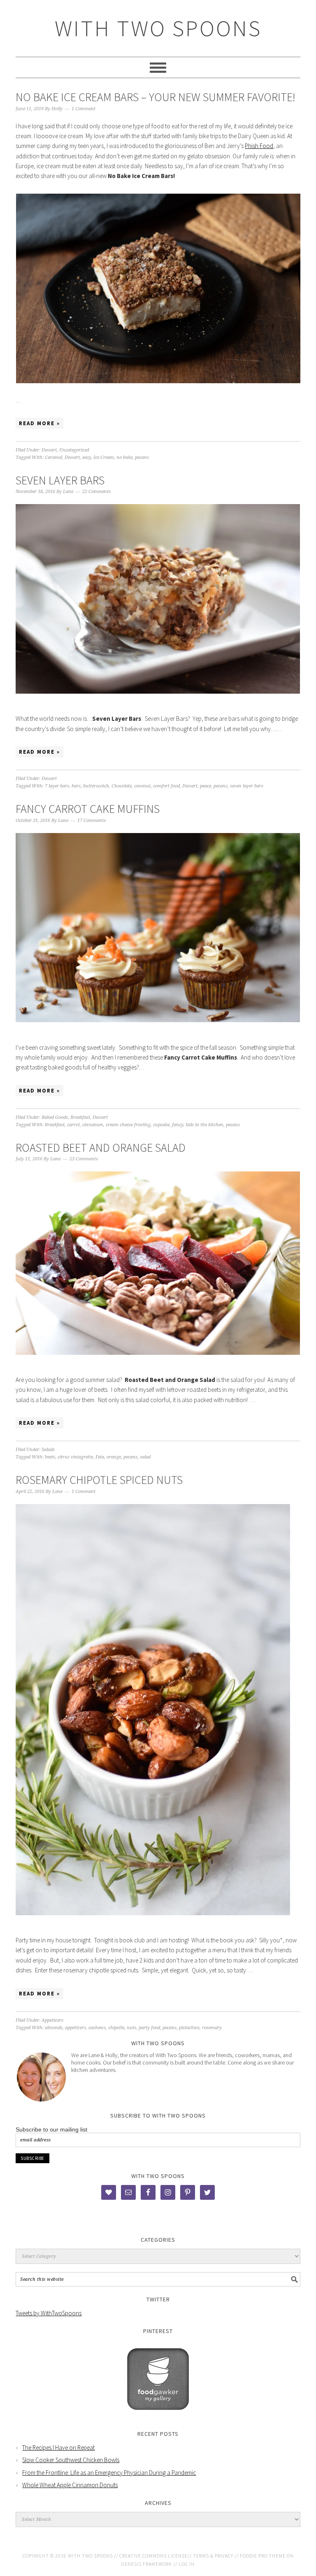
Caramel (53, 457)
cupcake (161, 1125)
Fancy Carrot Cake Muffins (88, 809)
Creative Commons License (153, 2556)
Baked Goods (55, 1117)
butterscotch (96, 786)
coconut (142, 786)
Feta (100, 1457)
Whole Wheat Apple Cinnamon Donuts (70, 2485)
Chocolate (122, 786)
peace (206, 786)
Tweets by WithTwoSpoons (49, 2313)
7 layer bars (57, 786)
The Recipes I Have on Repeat (58, 2448)
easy (87, 457)
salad (145, 1457)
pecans (142, 457)
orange (114, 1457)
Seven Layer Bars (60, 480)
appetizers (76, 2028)
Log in (187, 2564)
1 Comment (84, 109)
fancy (178, 1125)
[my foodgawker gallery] (158, 2416)
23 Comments (84, 1159)
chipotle (116, 2028)
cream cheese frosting (128, 1125)
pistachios (189, 2028)
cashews (97, 2028)
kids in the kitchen (204, 1125)
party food (149, 2028)
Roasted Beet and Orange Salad (101, 1148)
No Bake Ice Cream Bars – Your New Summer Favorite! (156, 97)
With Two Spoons (158, 28)
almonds (54, 2028)
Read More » (39, 423)
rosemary (212, 2028)
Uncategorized (74, 450)
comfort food (166, 786)
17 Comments (92, 820)
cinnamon (93, 1125)
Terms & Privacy (213, 2556)
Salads (48, 1450)
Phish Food (259, 146)
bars (76, 786)
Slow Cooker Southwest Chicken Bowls (71, 2460)
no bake (124, 457)
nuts (131, 2028)
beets (50, 1457)
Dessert (49, 450)
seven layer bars (247, 786)
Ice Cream (104, 457)
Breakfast (80, 1117)
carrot (73, 1125)
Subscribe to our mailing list (51, 2129)
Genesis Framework (147, 2564)
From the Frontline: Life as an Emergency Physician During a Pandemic (109, 2473)
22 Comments (96, 492)
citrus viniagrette (75, 1457)
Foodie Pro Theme (263, 2556)
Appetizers (52, 2020)
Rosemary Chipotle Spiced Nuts (99, 1480)
